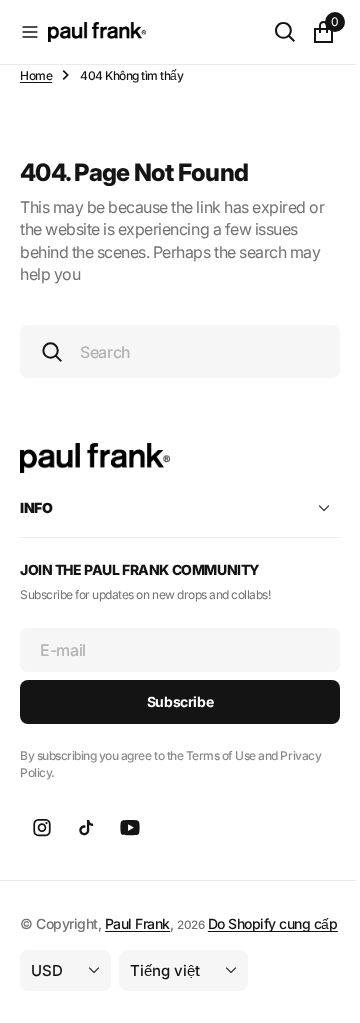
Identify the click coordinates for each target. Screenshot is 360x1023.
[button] (30, 32)
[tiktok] (86, 827)
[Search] (270, 32)
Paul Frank (137, 922)
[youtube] (130, 827)
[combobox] (172, 351)
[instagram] (42, 827)
